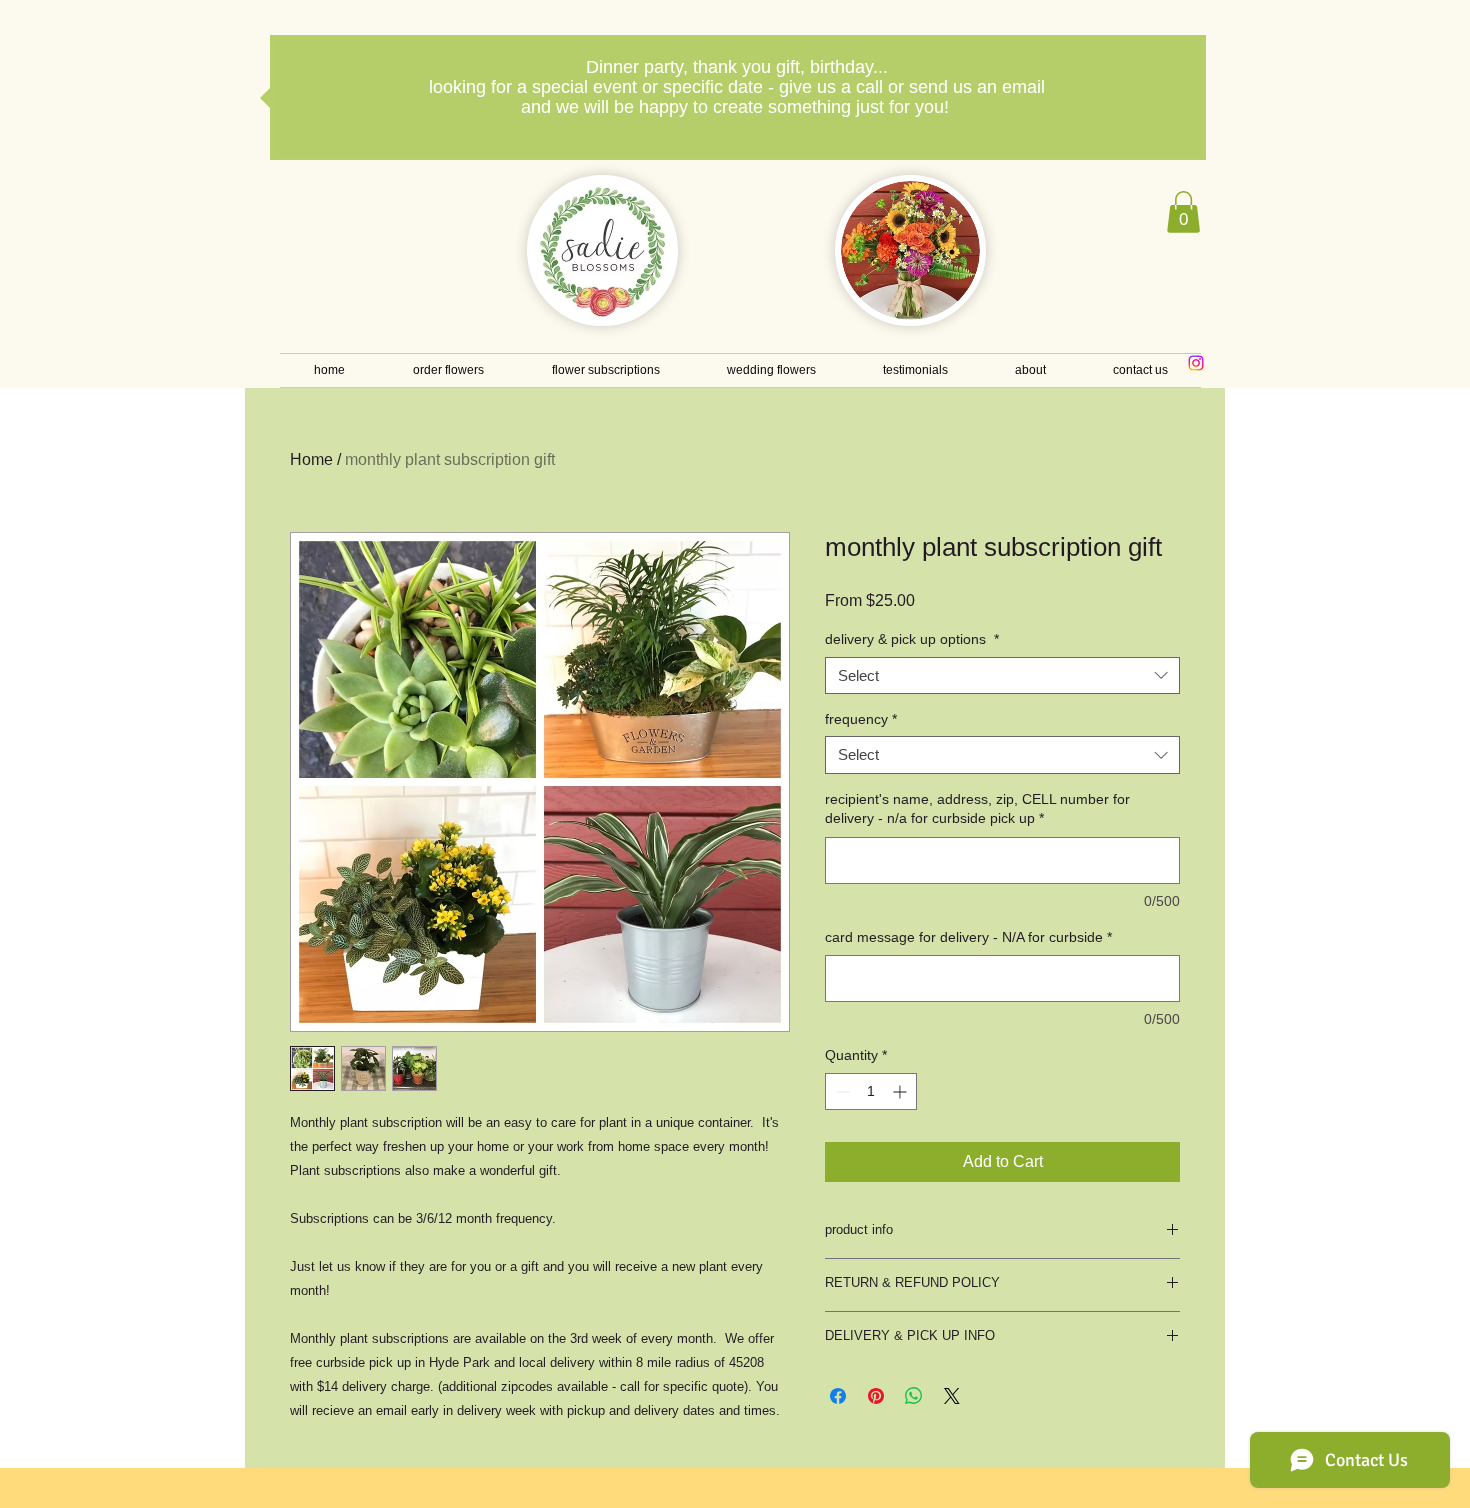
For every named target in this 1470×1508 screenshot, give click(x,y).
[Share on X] (952, 1396)
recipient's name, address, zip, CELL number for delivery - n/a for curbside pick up (977, 809)
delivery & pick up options (912, 639)
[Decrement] (840, 1091)
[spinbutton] (871, 1091)
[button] (1183, 212)
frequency (861, 719)
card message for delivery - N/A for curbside (968, 937)
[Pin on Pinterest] (876, 1396)
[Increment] (901, 1091)
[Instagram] (1196, 363)
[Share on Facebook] (838, 1396)
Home (311, 459)
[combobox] (1002, 676)
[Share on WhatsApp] (914, 1396)
